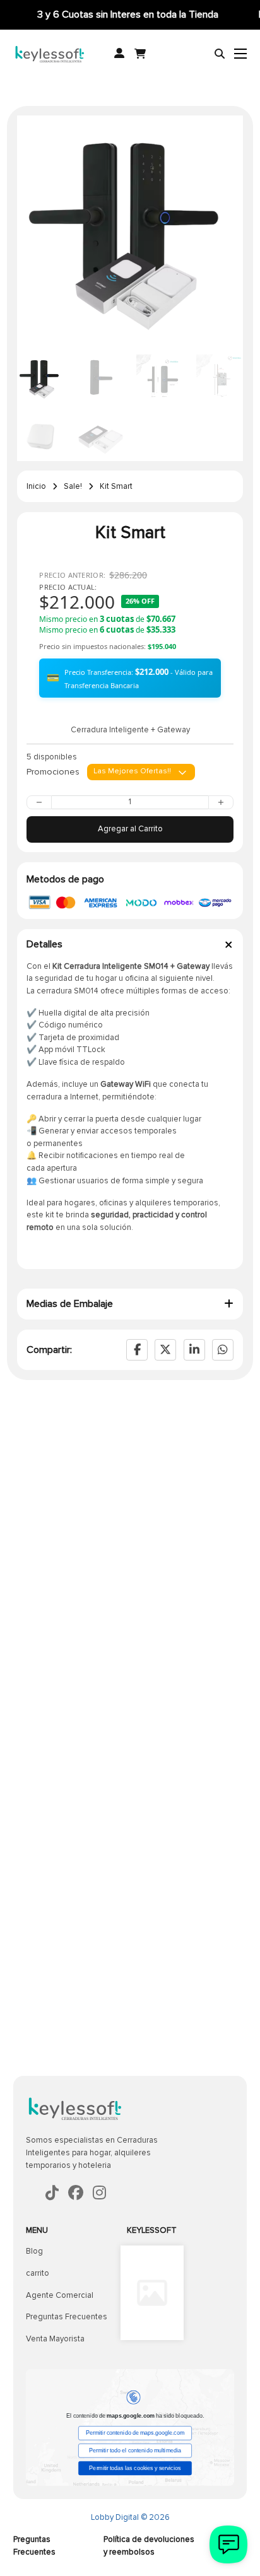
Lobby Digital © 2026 (130, 2517)
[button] (226, 132)
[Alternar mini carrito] (140, 54)
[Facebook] (137, 1350)
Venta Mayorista (55, 2339)
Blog (34, 2251)
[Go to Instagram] (99, 2194)
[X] (165, 1350)
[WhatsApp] (223, 1350)
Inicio (36, 486)
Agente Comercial (60, 2295)
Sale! (73, 486)
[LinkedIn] (194, 1350)
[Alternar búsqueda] (220, 54)
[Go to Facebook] (52, 2194)
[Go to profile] (119, 54)
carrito (38, 2273)
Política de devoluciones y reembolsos (149, 2546)
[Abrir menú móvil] (240, 54)
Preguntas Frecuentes (67, 2317)
